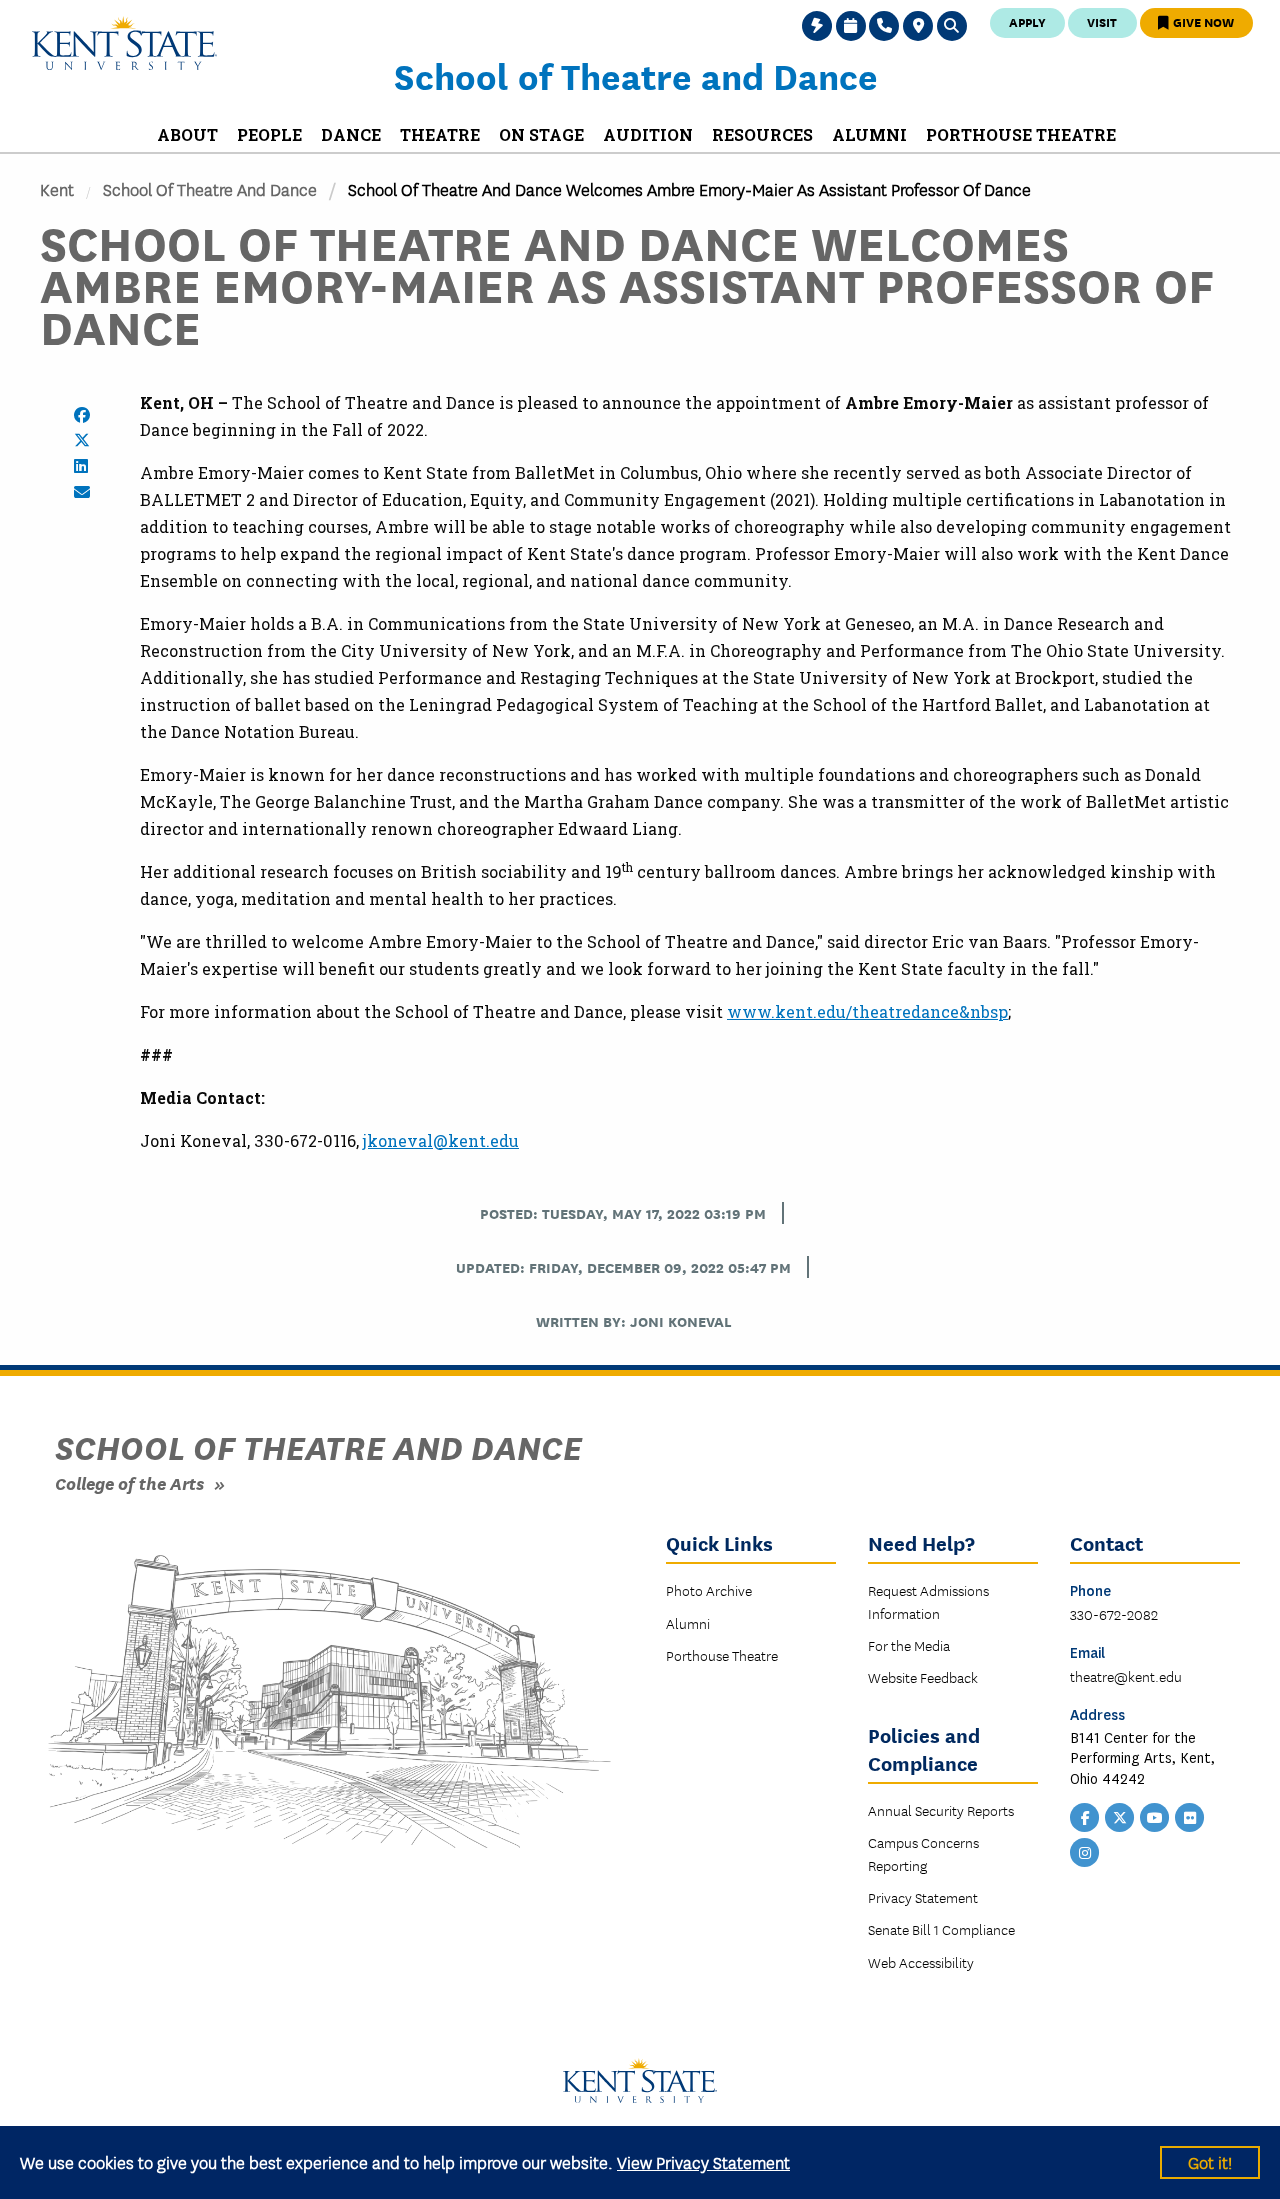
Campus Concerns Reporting (923, 1853)
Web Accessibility (921, 1962)
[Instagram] (1085, 1851)
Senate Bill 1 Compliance (941, 1929)
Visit (1102, 21)
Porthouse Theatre (722, 1655)
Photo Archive (709, 1590)
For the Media (909, 1645)
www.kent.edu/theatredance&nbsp (867, 1011)
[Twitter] (1120, 1816)
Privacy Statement (923, 1897)
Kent (57, 188)
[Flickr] (1190, 1816)
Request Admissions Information (928, 1601)
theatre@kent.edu (1126, 1676)
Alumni (688, 1623)
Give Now (1202, 21)
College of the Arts (129, 1482)
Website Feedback (923, 1677)
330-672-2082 (1114, 1614)
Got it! (1210, 2161)
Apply (1027, 21)
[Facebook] (1085, 1816)
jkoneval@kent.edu (441, 1140)
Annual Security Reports (941, 1810)
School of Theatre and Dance (636, 75)
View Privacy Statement (703, 2161)
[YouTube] (1155, 1816)
